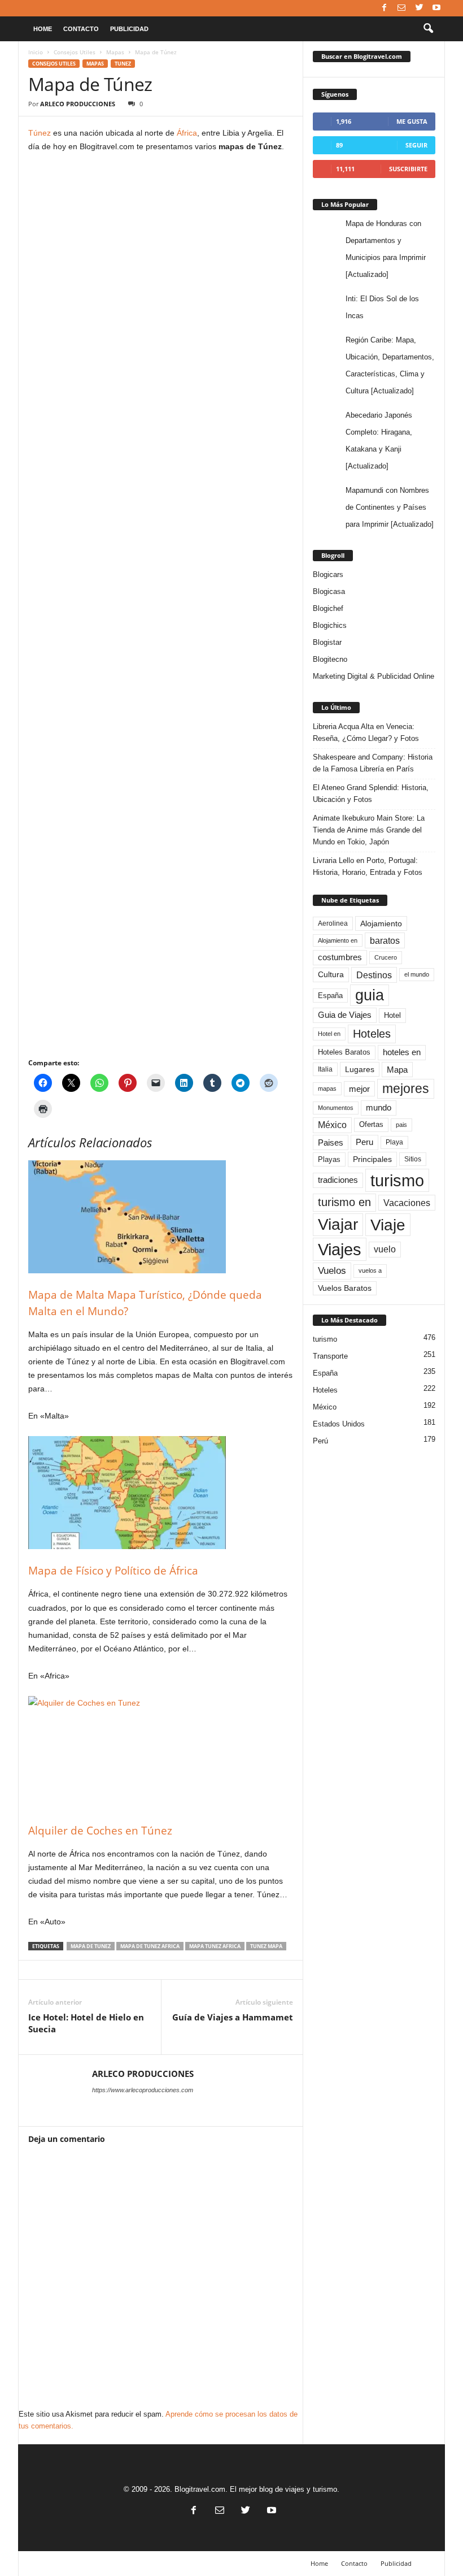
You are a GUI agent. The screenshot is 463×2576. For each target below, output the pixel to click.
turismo (397, 1180)
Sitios (413, 1159)
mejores (406, 1088)
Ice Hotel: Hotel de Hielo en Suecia (86, 2023)
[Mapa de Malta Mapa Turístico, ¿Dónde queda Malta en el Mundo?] (161, 1217)
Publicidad (129, 29)
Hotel (392, 1015)
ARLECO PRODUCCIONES (78, 104)
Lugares (360, 1069)
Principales (372, 1159)
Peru (364, 1142)
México (332, 1125)
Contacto (81, 29)
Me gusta (412, 121)
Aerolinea (333, 923)
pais (401, 1125)
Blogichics (330, 625)
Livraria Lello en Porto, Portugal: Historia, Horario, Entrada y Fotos (368, 866)
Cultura (331, 974)
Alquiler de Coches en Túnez (100, 1831)
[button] (428, 29)
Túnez (40, 133)
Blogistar (327, 642)
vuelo (385, 1249)
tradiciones (338, 1180)
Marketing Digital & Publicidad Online (374, 676)
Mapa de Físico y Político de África (113, 1571)
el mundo (417, 974)
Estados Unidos (339, 1424)
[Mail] (401, 8)
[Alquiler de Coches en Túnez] (161, 1753)
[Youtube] (436, 8)
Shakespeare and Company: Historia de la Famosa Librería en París (373, 763)
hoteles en (402, 1052)
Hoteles (372, 1034)
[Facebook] (384, 8)
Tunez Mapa (266, 1946)
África (187, 133)
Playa (394, 1142)
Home (43, 29)
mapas (327, 1088)
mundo (379, 1108)
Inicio (36, 52)
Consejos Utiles (75, 52)
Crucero (386, 957)
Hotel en (329, 1034)
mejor (359, 1089)
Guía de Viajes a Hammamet (233, 2017)
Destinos (374, 975)
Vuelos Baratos (345, 1288)
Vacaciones (407, 1203)
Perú (320, 1441)
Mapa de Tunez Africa (150, 1946)
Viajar (338, 1224)
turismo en (344, 1202)
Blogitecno (330, 659)
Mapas (115, 52)
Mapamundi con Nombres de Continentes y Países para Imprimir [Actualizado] (390, 507)
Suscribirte (408, 169)
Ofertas (371, 1125)
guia (370, 995)
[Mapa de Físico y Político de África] (161, 1493)
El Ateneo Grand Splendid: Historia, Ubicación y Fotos (371, 793)
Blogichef (328, 608)
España (330, 996)
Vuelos (332, 1270)
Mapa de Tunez (91, 1946)
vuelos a (370, 1270)
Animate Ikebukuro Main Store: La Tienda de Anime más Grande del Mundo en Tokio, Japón (369, 830)
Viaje (388, 1225)
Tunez (123, 64)
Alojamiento (381, 923)
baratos (385, 940)
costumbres (340, 957)
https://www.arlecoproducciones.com (143, 2090)
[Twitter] (419, 8)
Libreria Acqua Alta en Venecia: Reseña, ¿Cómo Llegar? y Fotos (366, 732)
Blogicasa (329, 591)
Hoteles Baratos (344, 1052)
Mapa (397, 1070)
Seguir (416, 145)
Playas (329, 1159)
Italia (325, 1069)
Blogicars (328, 574)
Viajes (340, 1249)
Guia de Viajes (345, 1015)
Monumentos (336, 1108)
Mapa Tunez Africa (215, 1946)
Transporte (330, 1356)
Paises (331, 1142)
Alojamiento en (338, 940)
